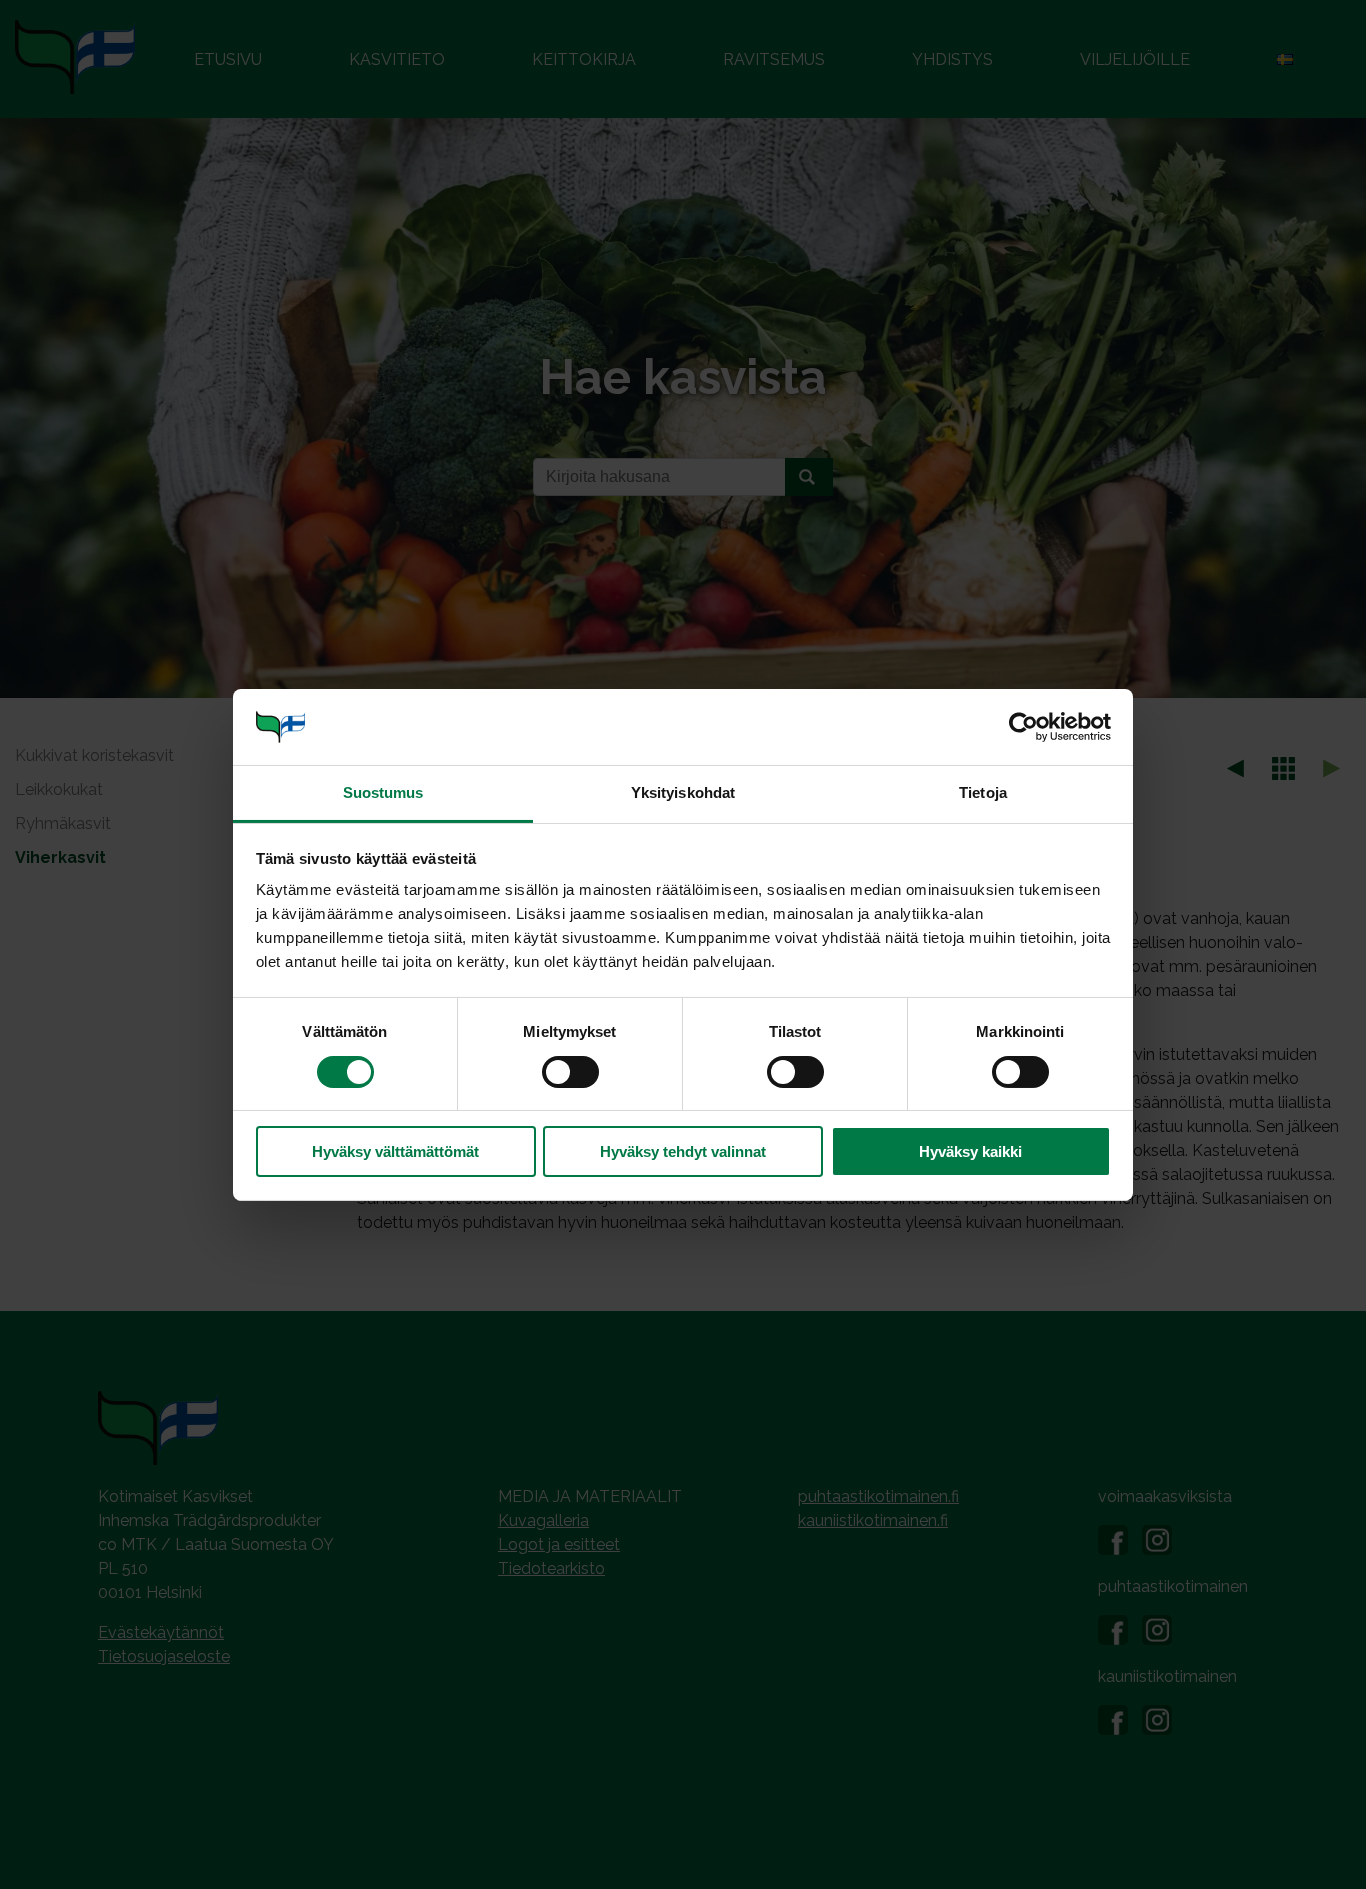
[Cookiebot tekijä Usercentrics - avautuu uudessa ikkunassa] (1023, 727)
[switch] (570, 1072)
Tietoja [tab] (983, 792)
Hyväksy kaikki (970, 1151)
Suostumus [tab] (383, 792)
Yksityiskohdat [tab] (683, 792)
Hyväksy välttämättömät (395, 1151)
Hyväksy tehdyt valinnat (683, 1151)
